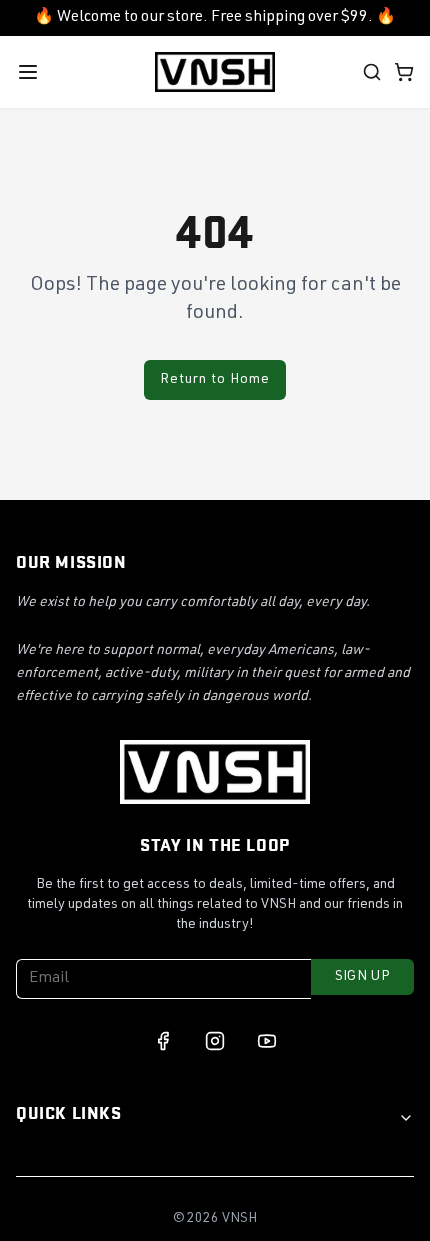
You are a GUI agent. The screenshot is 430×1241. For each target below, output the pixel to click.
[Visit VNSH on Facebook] (163, 1041)
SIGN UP (362, 977)
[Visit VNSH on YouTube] (267, 1041)
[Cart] (404, 72)
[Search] (372, 72)
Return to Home (215, 380)
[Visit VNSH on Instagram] (215, 1041)
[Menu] (28, 72)
